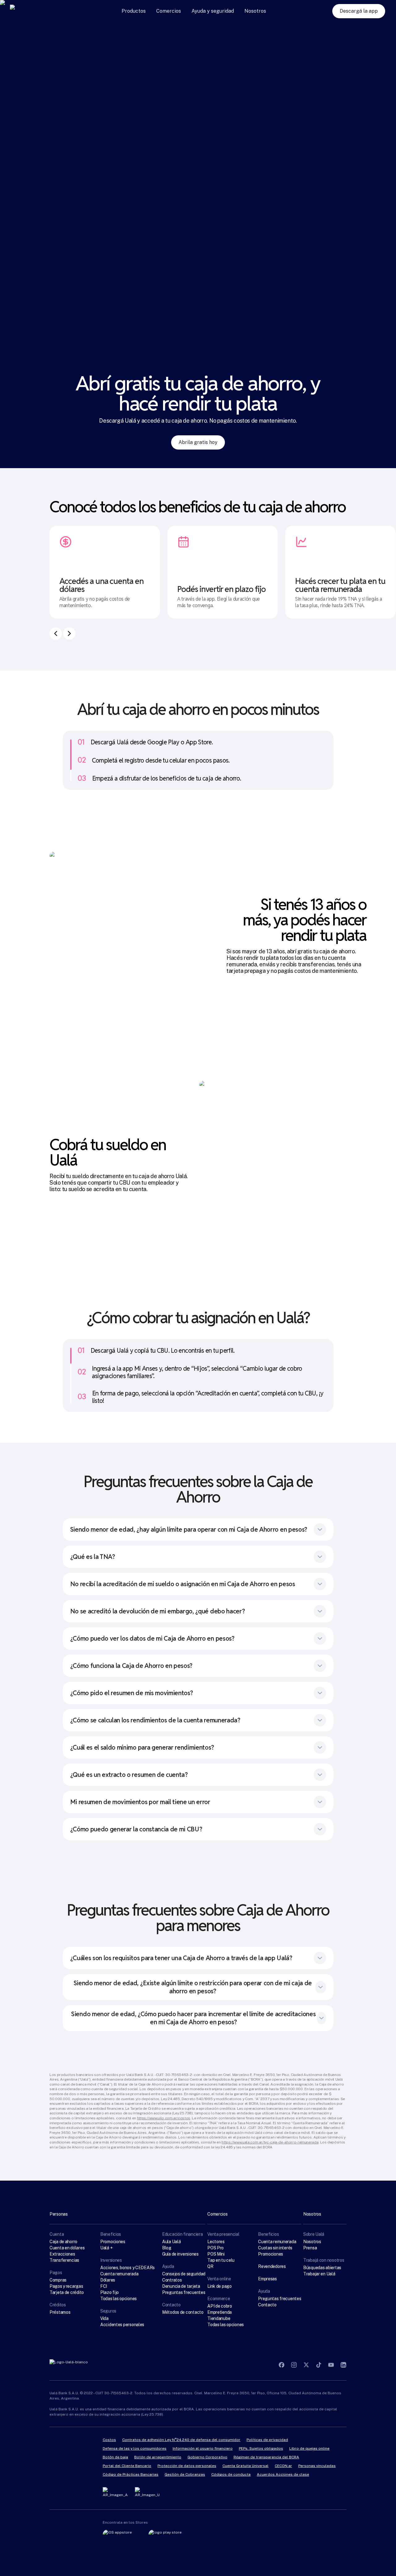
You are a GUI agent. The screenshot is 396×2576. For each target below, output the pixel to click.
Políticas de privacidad (267, 2440)
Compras (58, 2280)
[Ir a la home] (33, 11)
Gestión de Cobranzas (185, 2474)
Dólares (108, 2280)
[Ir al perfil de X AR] (306, 2365)
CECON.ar (283, 2466)
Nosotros (255, 11)
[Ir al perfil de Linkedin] (343, 2365)
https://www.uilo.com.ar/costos (164, 2118)
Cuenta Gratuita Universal (245, 2466)
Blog (167, 2248)
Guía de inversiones (180, 2254)
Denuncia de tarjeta (181, 2286)
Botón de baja (115, 2457)
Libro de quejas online (309, 2448)
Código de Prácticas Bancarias (131, 2474)
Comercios (169, 11)
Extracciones (62, 2254)
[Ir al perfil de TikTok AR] (319, 2365)
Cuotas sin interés (275, 2248)
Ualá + (106, 2248)
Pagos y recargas (66, 2286)
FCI (104, 2286)
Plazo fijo (110, 2292)
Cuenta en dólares (67, 2248)
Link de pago (220, 2286)
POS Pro (215, 2248)
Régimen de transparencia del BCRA (266, 2457)
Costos (109, 2440)
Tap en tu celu (221, 2260)
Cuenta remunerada (119, 2274)
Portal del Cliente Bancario (127, 2466)
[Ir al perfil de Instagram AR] (294, 2365)
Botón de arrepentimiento (158, 2457)
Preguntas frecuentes (184, 2292)
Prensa (310, 2248)
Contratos (172, 2280)
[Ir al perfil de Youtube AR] (331, 2365)
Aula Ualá (171, 2242)
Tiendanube (219, 2318)
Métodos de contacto (183, 2312)
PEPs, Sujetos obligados (261, 2448)
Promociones (113, 2242)
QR (210, 2266)
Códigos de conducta (231, 2474)
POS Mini (216, 2254)
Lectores (216, 2242)
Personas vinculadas (317, 2466)
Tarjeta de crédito (67, 2292)
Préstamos (60, 2312)
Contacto (267, 2305)
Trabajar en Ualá (319, 2274)
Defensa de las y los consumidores (135, 2448)
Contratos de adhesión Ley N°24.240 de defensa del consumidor (181, 2440)
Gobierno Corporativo (207, 2457)
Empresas (267, 2279)
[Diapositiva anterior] (56, 633)
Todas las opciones (118, 2299)
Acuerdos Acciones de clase (283, 2474)
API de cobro (220, 2306)
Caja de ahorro (63, 2242)
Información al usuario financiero (203, 2448)
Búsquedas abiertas (322, 2268)
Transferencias (64, 2260)
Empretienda (220, 2312)
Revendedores (272, 2266)
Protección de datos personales (187, 2466)
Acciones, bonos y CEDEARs (127, 2268)
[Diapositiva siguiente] (69, 633)
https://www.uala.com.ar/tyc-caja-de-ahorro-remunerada (270, 2142)
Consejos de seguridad (184, 2274)
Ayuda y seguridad (213, 11)
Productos (134, 11)
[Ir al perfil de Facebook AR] (282, 2365)
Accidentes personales (122, 2325)
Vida (104, 2318)
